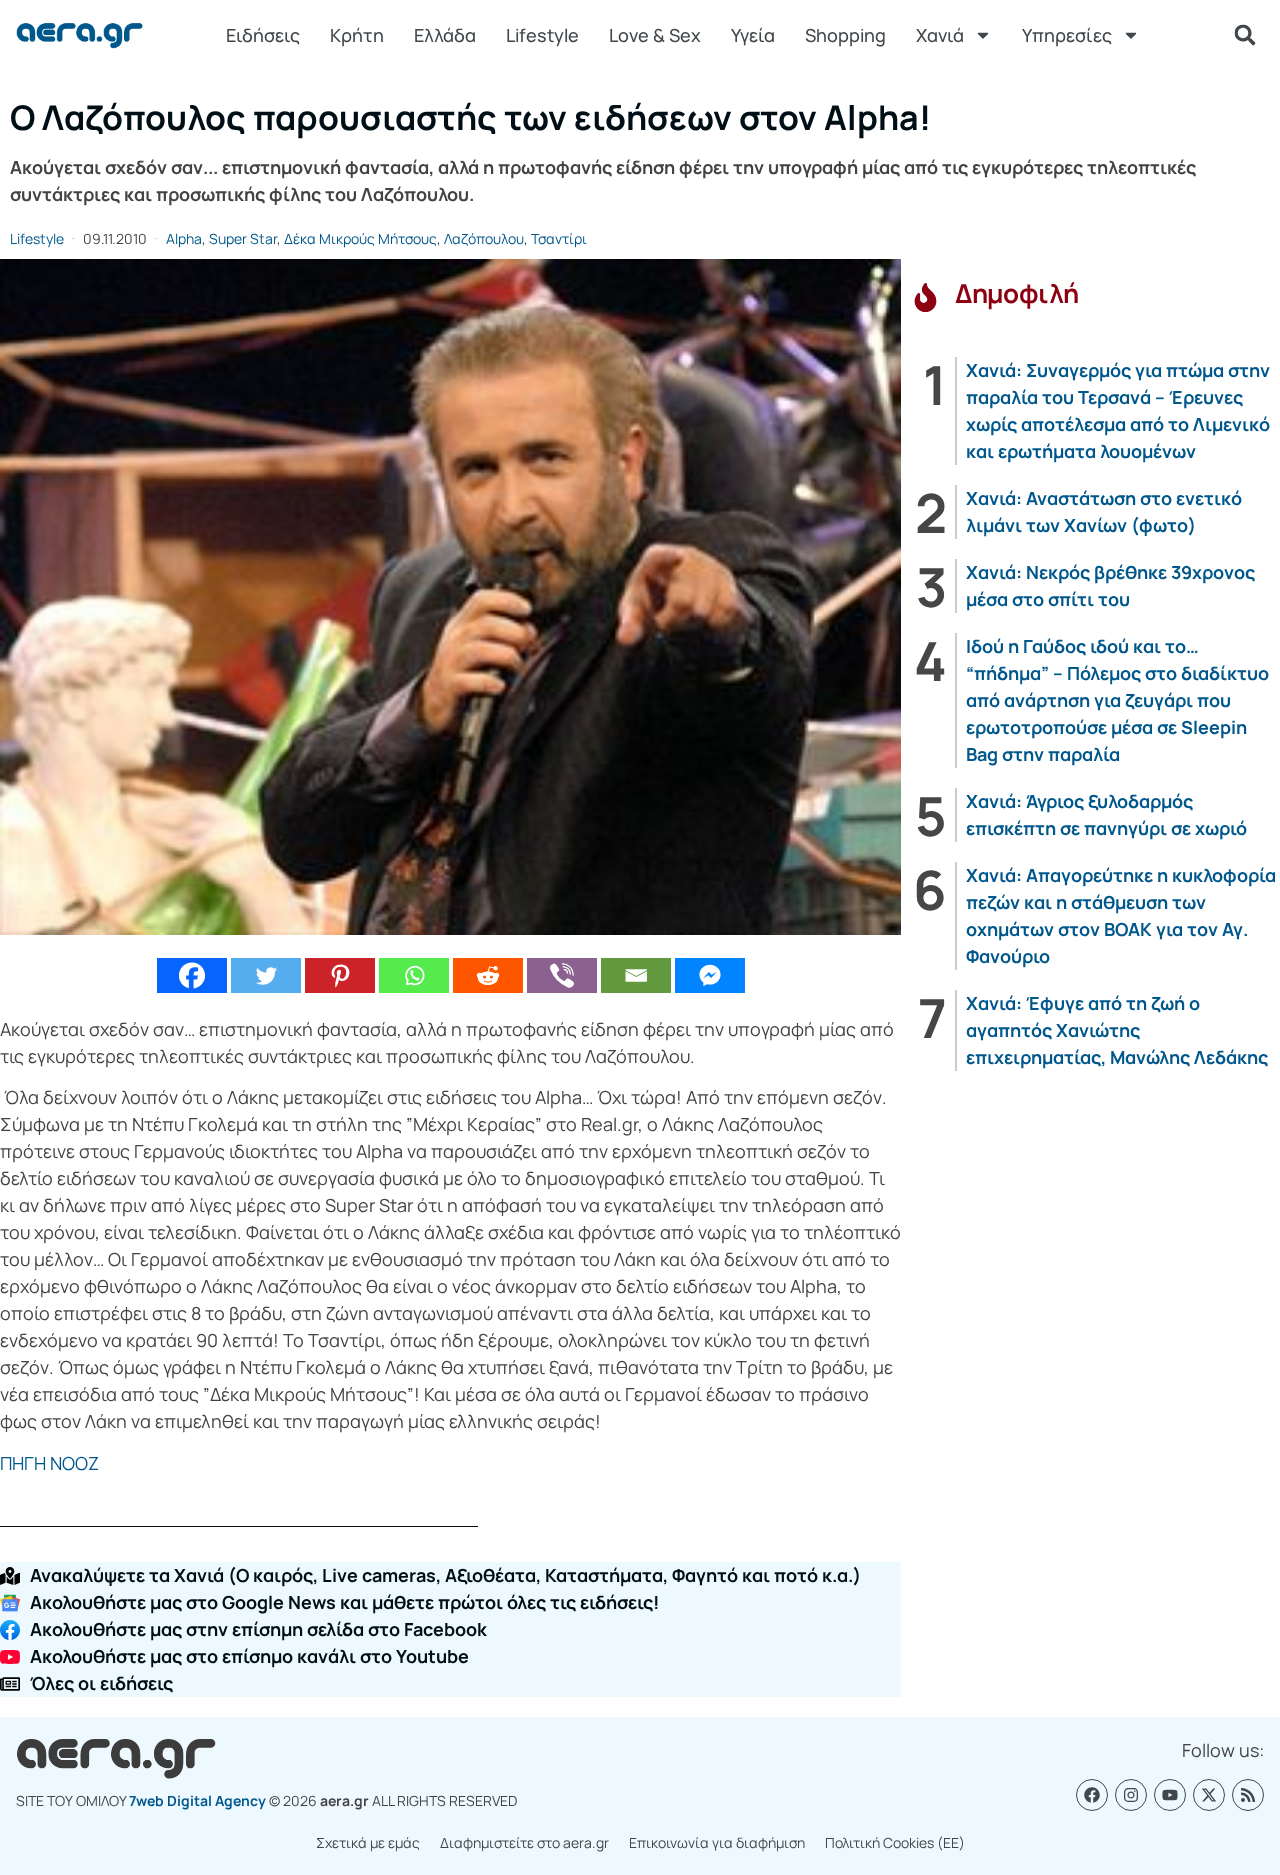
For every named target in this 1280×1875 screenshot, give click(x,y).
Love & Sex (655, 35)
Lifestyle (542, 35)
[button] (1245, 35)
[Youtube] (1170, 1795)
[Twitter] (266, 975)
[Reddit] (488, 975)
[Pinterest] (340, 975)
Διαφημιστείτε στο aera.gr (524, 1842)
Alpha (184, 238)
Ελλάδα (445, 35)
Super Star (243, 238)
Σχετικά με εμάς (368, 1842)
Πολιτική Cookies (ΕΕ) (895, 1842)
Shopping (845, 35)
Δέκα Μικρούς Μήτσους (360, 238)
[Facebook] (192, 975)
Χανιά (940, 35)
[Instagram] (1131, 1795)
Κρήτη (357, 35)
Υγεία (753, 35)
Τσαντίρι (559, 238)
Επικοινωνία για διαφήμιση (717, 1842)
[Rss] (1248, 1795)
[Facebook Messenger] (710, 975)
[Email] (636, 975)
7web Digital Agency (197, 1800)
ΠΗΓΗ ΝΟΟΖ (49, 1463)
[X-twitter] (1209, 1795)
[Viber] (562, 975)
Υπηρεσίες (1067, 35)
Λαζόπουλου (484, 238)
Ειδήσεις (263, 35)
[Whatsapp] (414, 975)
